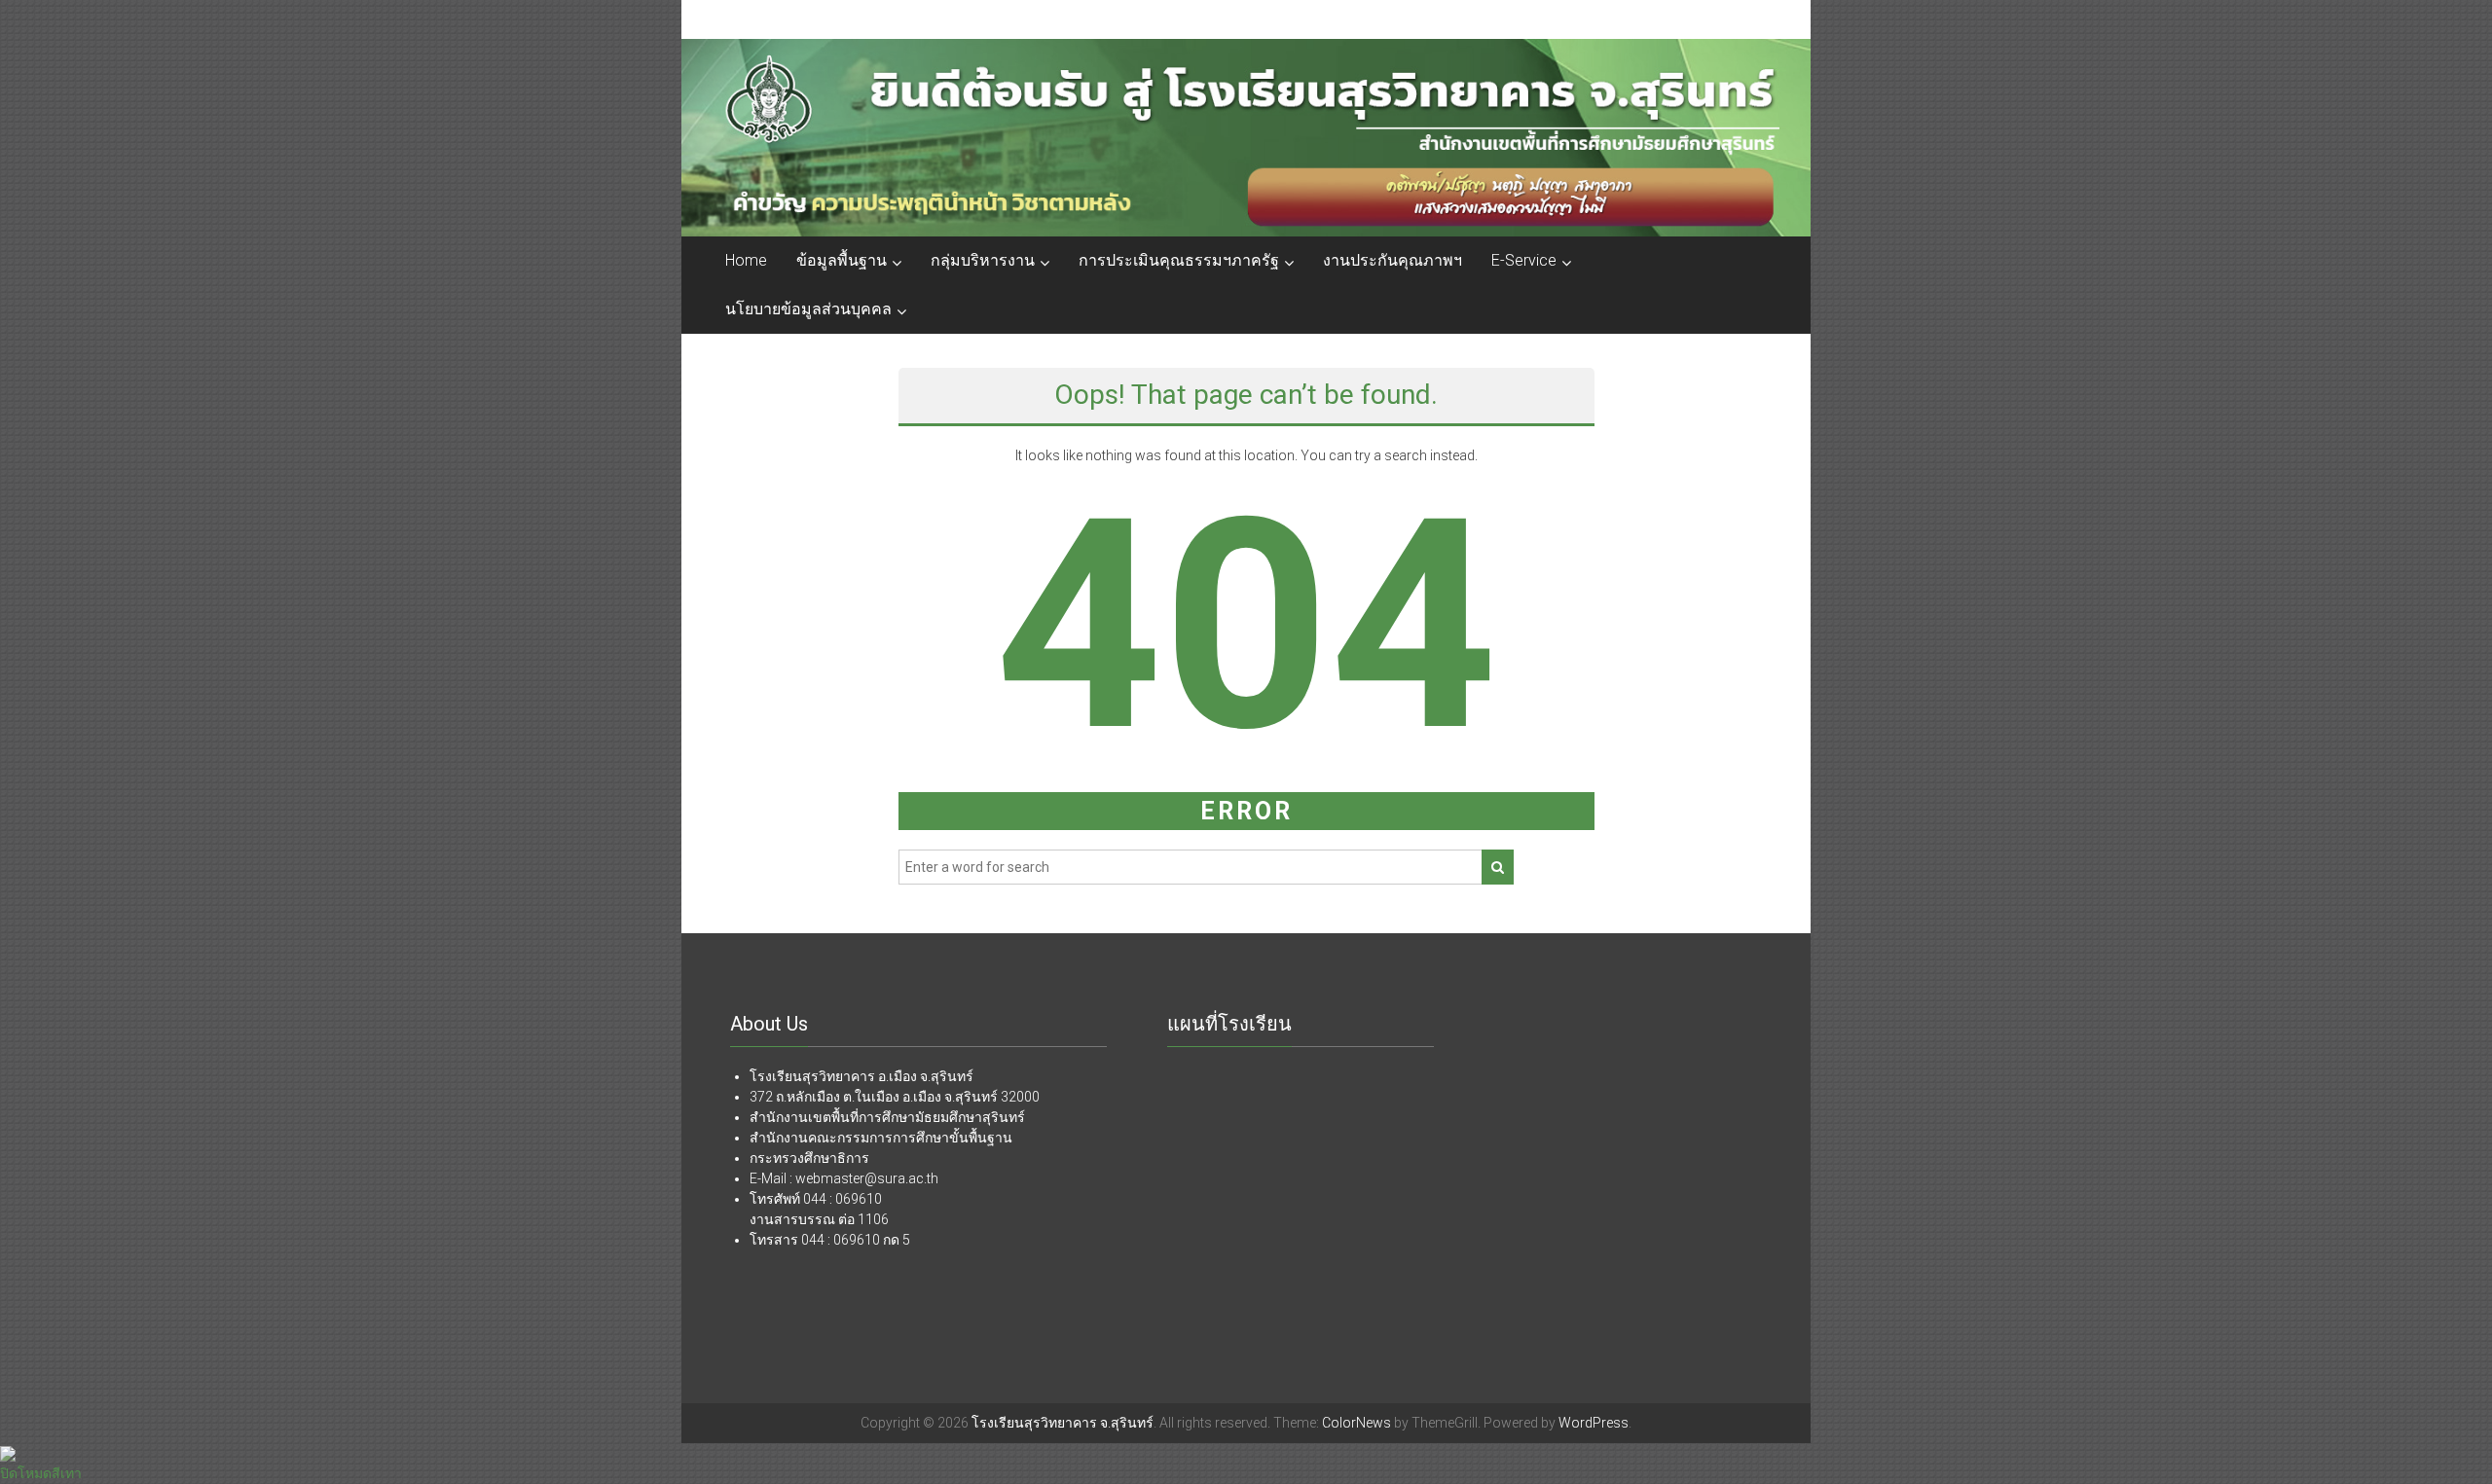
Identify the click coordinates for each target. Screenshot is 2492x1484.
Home (746, 260)
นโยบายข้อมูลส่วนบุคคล (808, 309)
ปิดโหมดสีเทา (41, 1473)
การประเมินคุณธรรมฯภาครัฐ (1179, 260)
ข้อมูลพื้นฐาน (842, 260)
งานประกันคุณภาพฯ (1393, 260)
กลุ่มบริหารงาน (983, 260)
